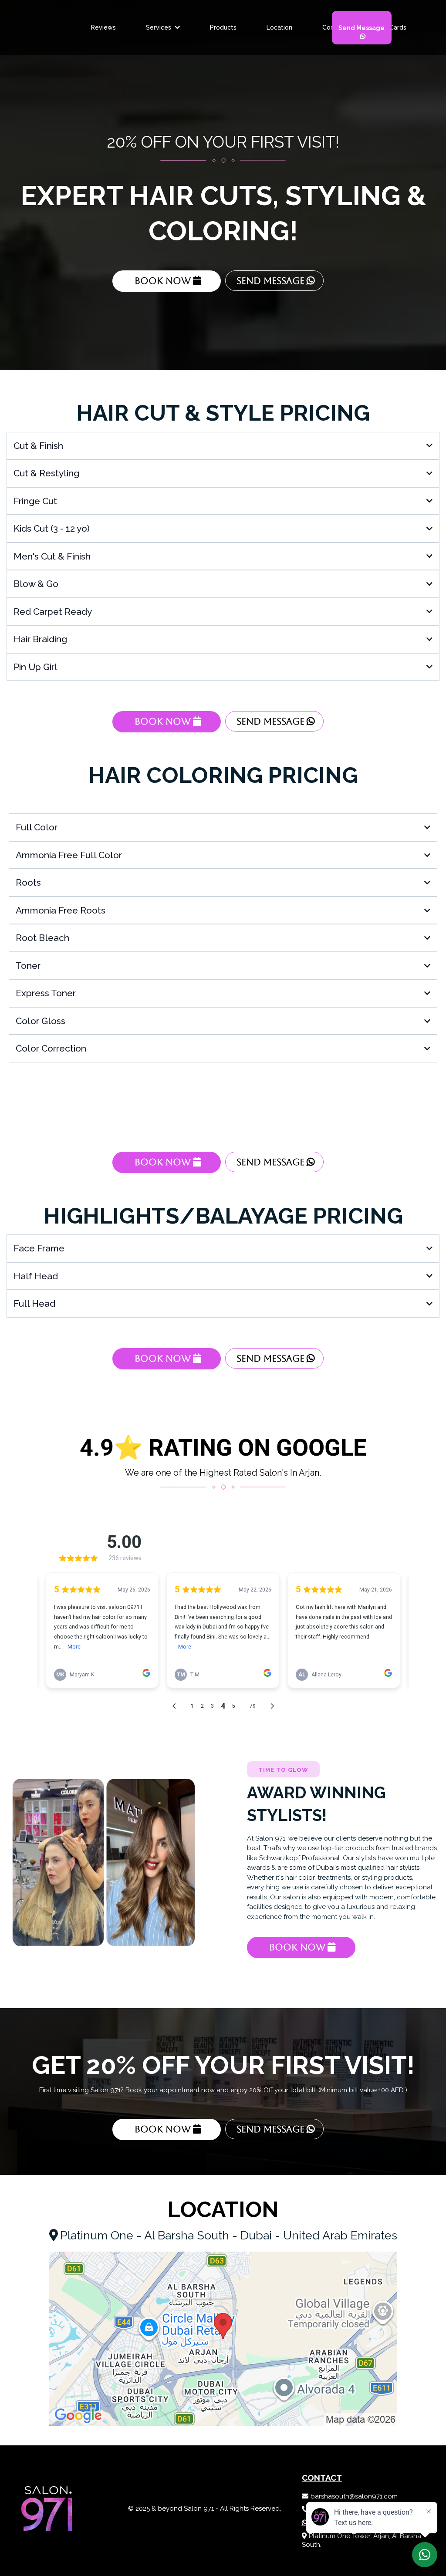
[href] (223, 2339)
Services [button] (159, 27)
